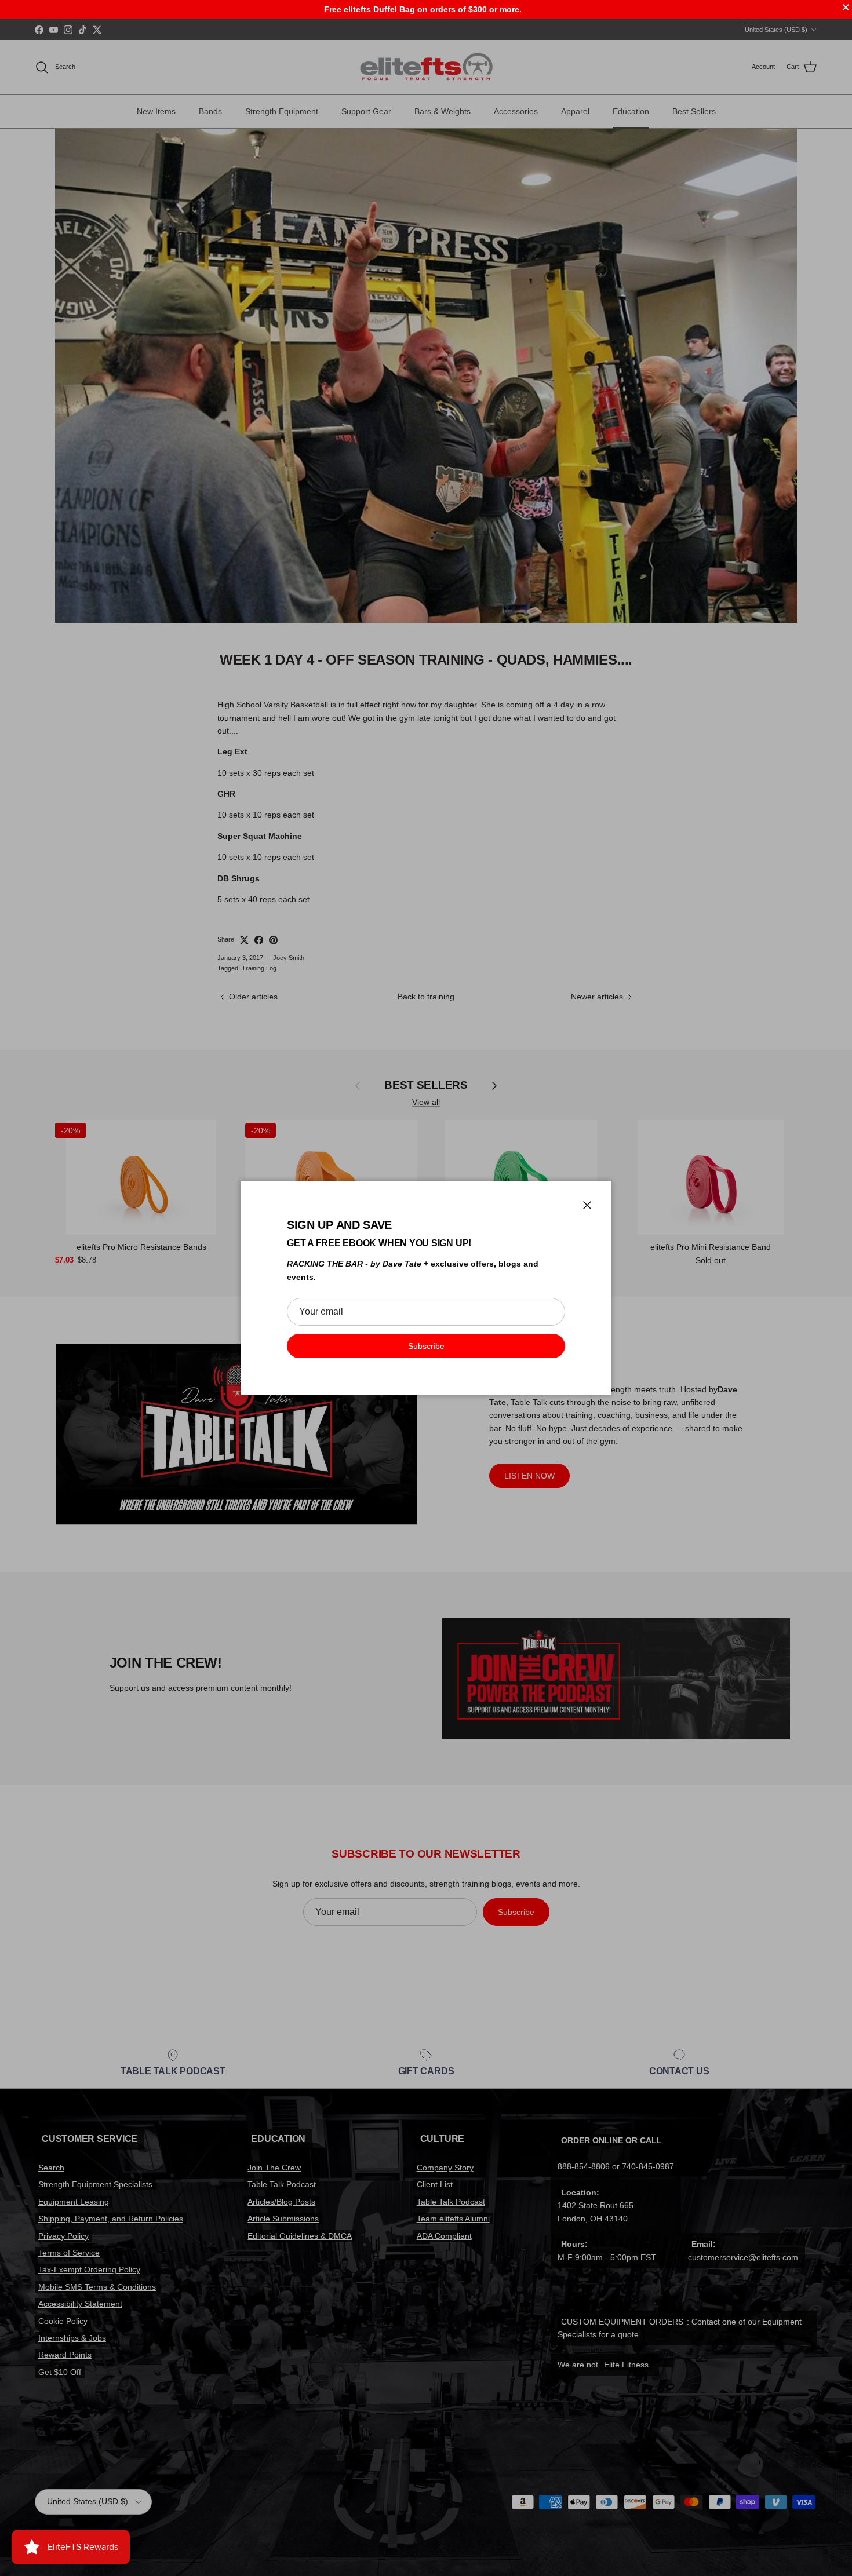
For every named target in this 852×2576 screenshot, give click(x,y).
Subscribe (426, 1346)
